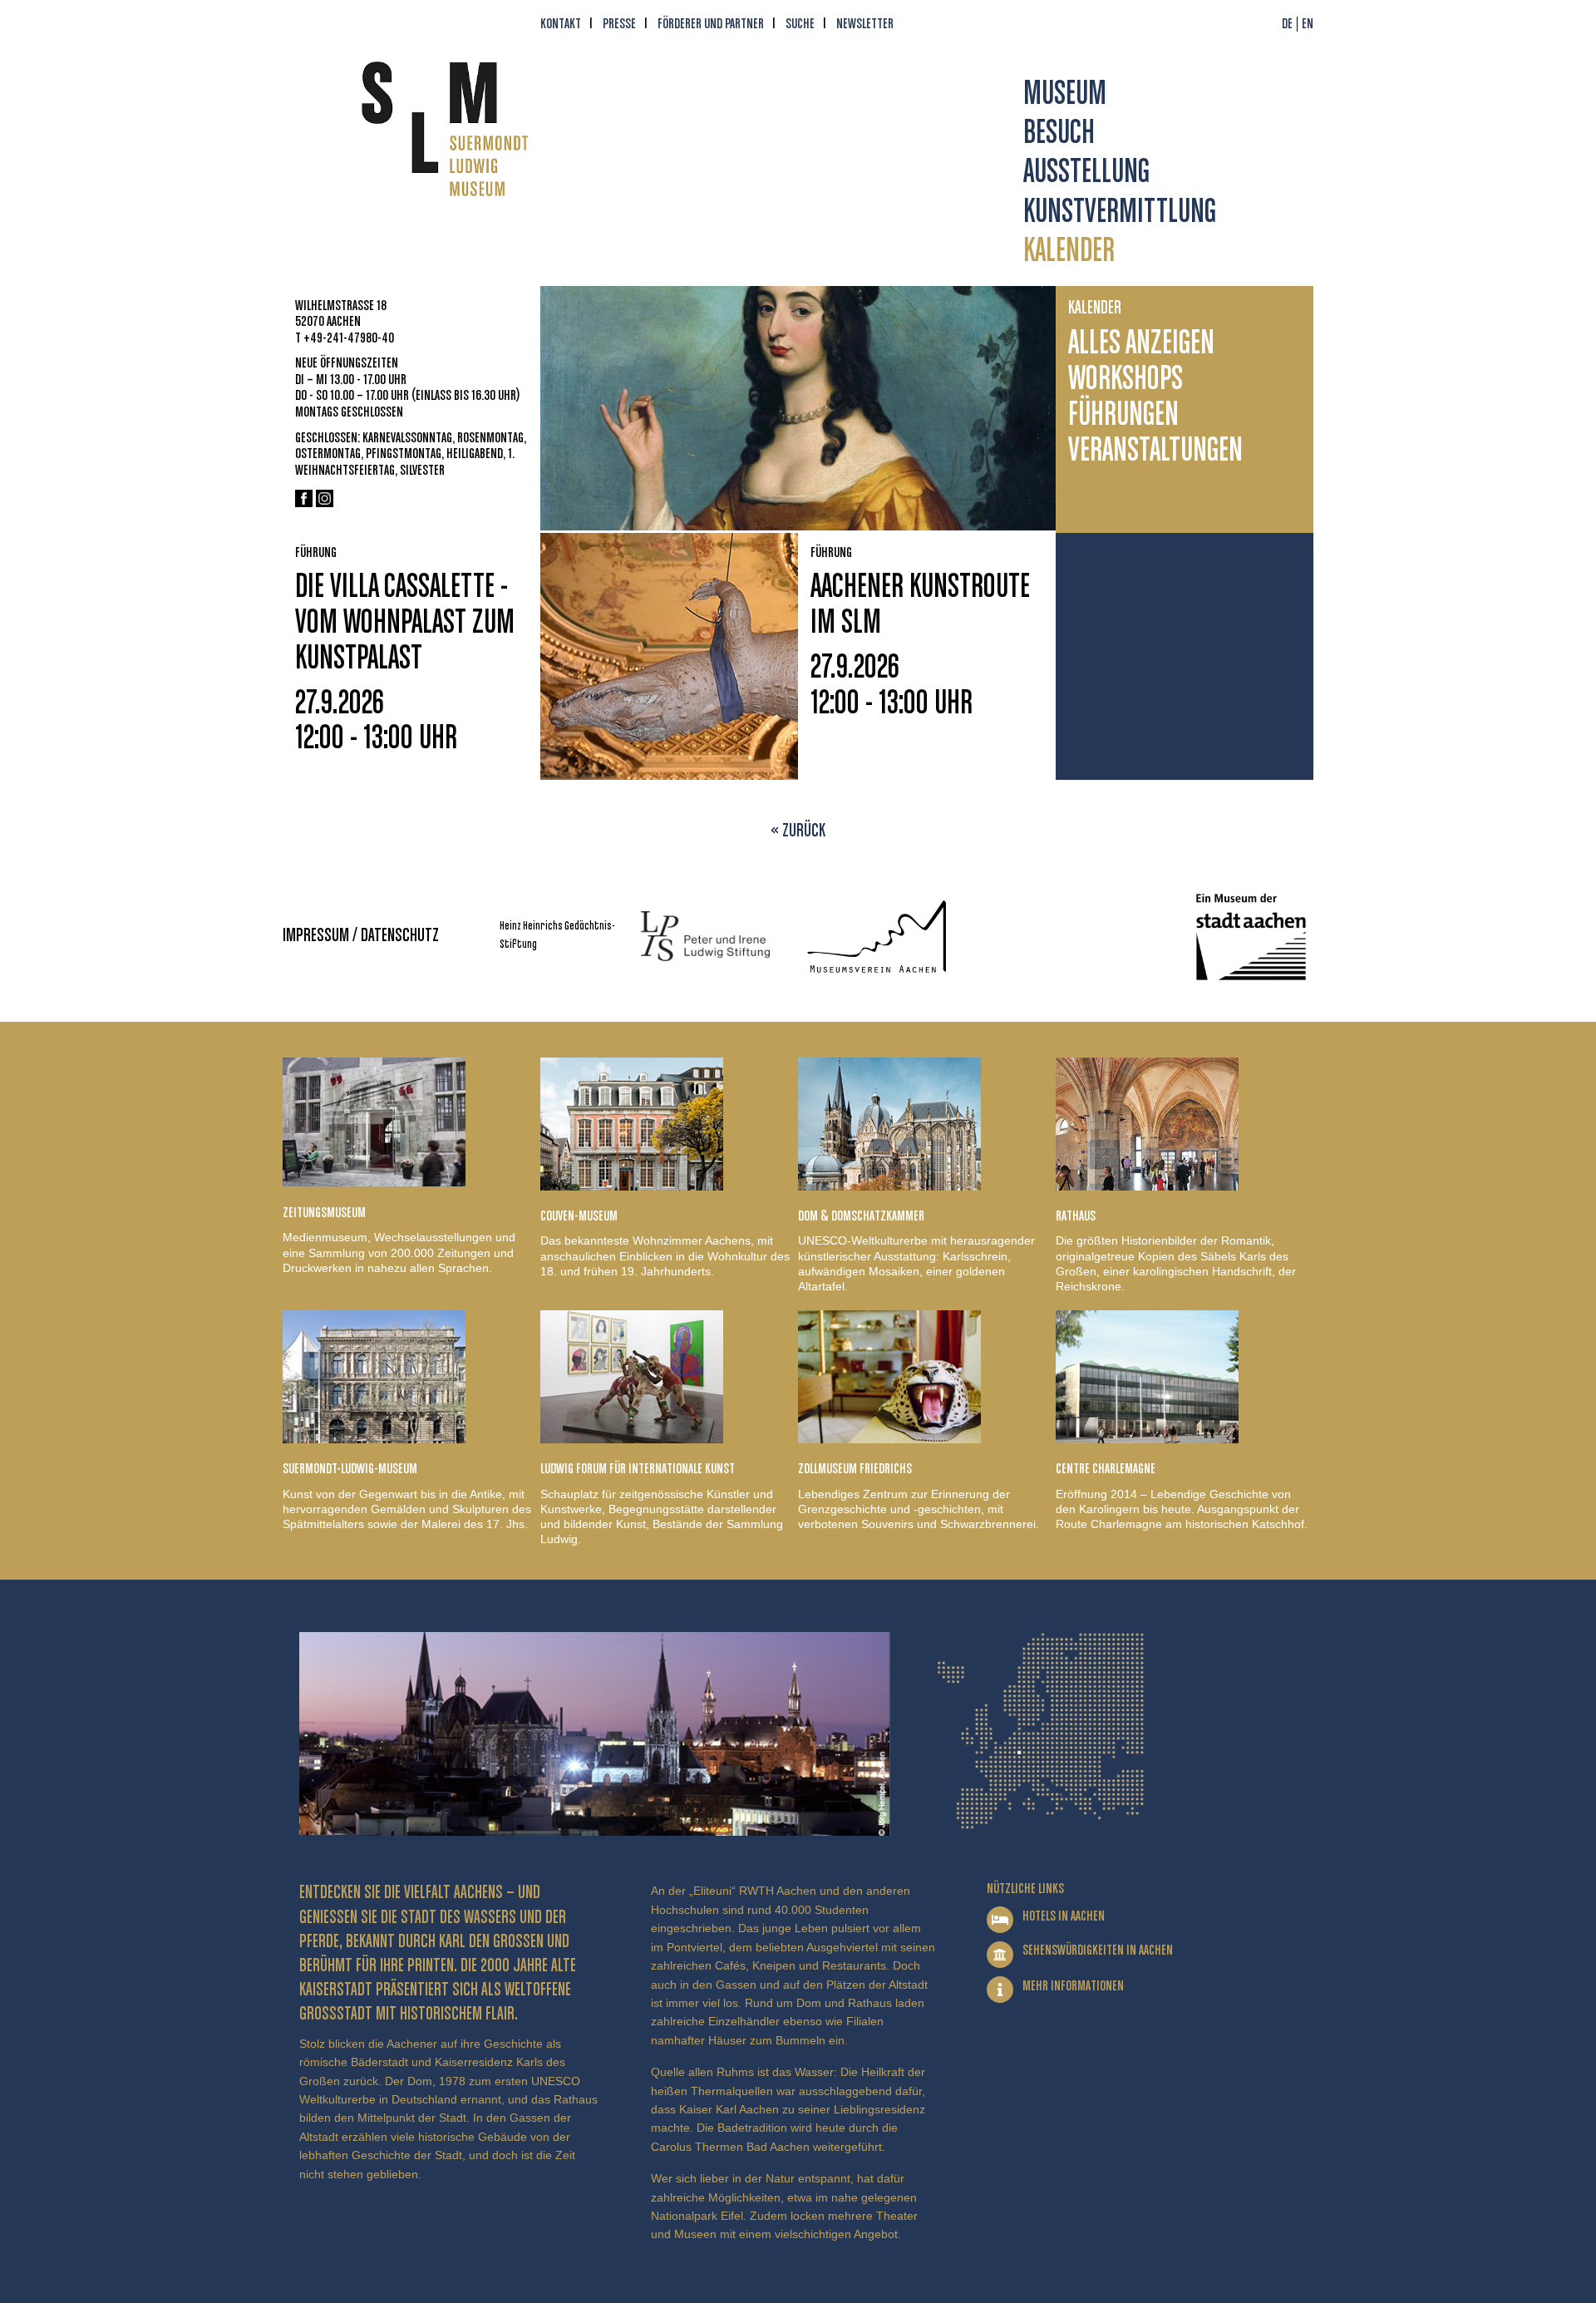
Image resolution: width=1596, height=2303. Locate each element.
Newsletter (865, 24)
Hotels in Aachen (1064, 1916)
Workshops (1126, 380)
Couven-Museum (579, 1216)
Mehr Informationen (1073, 1986)
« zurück (798, 831)
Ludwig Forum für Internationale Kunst (638, 1469)
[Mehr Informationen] (1000, 1990)
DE (1287, 24)
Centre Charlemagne (1106, 1469)
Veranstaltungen (1155, 452)
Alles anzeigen (1141, 345)
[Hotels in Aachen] (1000, 1920)
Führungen (1123, 416)
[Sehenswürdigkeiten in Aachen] (1000, 1955)
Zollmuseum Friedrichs (855, 1469)
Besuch (1059, 134)
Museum (1065, 95)
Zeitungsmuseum (324, 1213)
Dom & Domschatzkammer (861, 1216)
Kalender (1069, 252)
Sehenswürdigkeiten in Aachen (1098, 1950)
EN (1308, 24)
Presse (619, 24)
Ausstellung (1086, 173)
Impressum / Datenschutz (361, 936)
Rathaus (1076, 1216)
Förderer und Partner (711, 24)
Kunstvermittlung (1120, 213)
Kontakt (561, 24)
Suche (800, 24)
